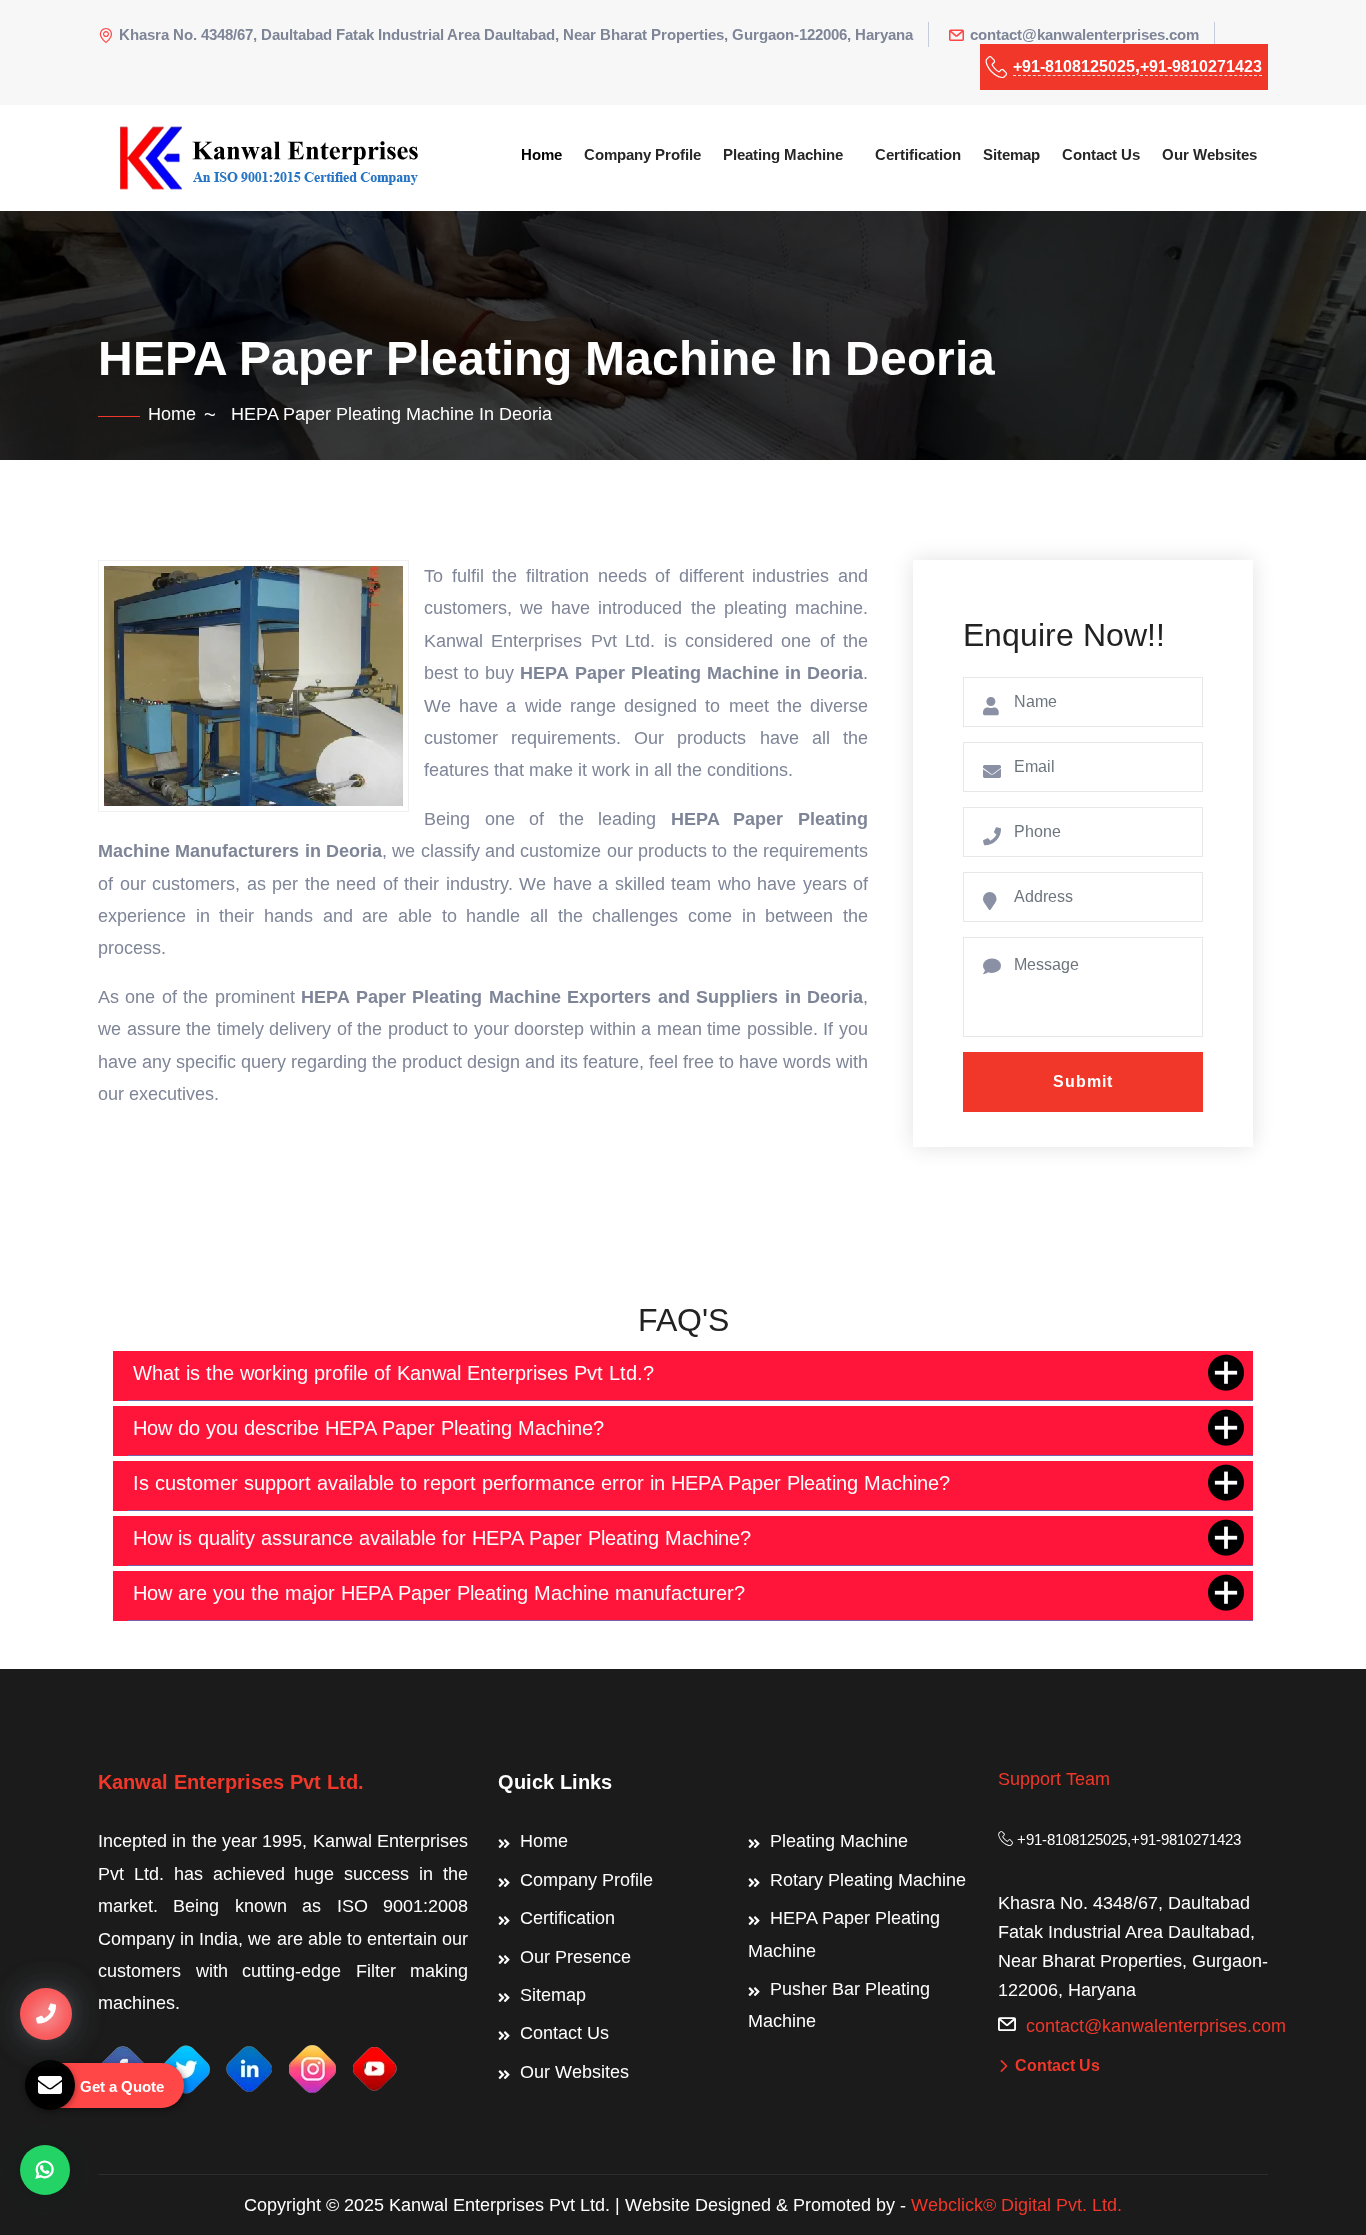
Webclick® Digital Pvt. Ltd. (1016, 2205)
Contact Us (1101, 154)
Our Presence (575, 1957)
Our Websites (1209, 154)
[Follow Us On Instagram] (312, 2068)
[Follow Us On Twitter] (186, 2068)
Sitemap (1011, 154)
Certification (918, 154)
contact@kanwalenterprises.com (1084, 34)
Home (541, 154)
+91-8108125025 (1074, 66)
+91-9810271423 (1201, 66)
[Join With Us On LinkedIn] (249, 2068)
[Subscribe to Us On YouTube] (375, 2068)
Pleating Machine (783, 154)
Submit (1083, 1081)
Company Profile (642, 154)
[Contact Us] (46, 1999)
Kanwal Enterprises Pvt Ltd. (231, 1782)
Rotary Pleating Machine (868, 1880)
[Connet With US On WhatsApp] (45, 2170)
